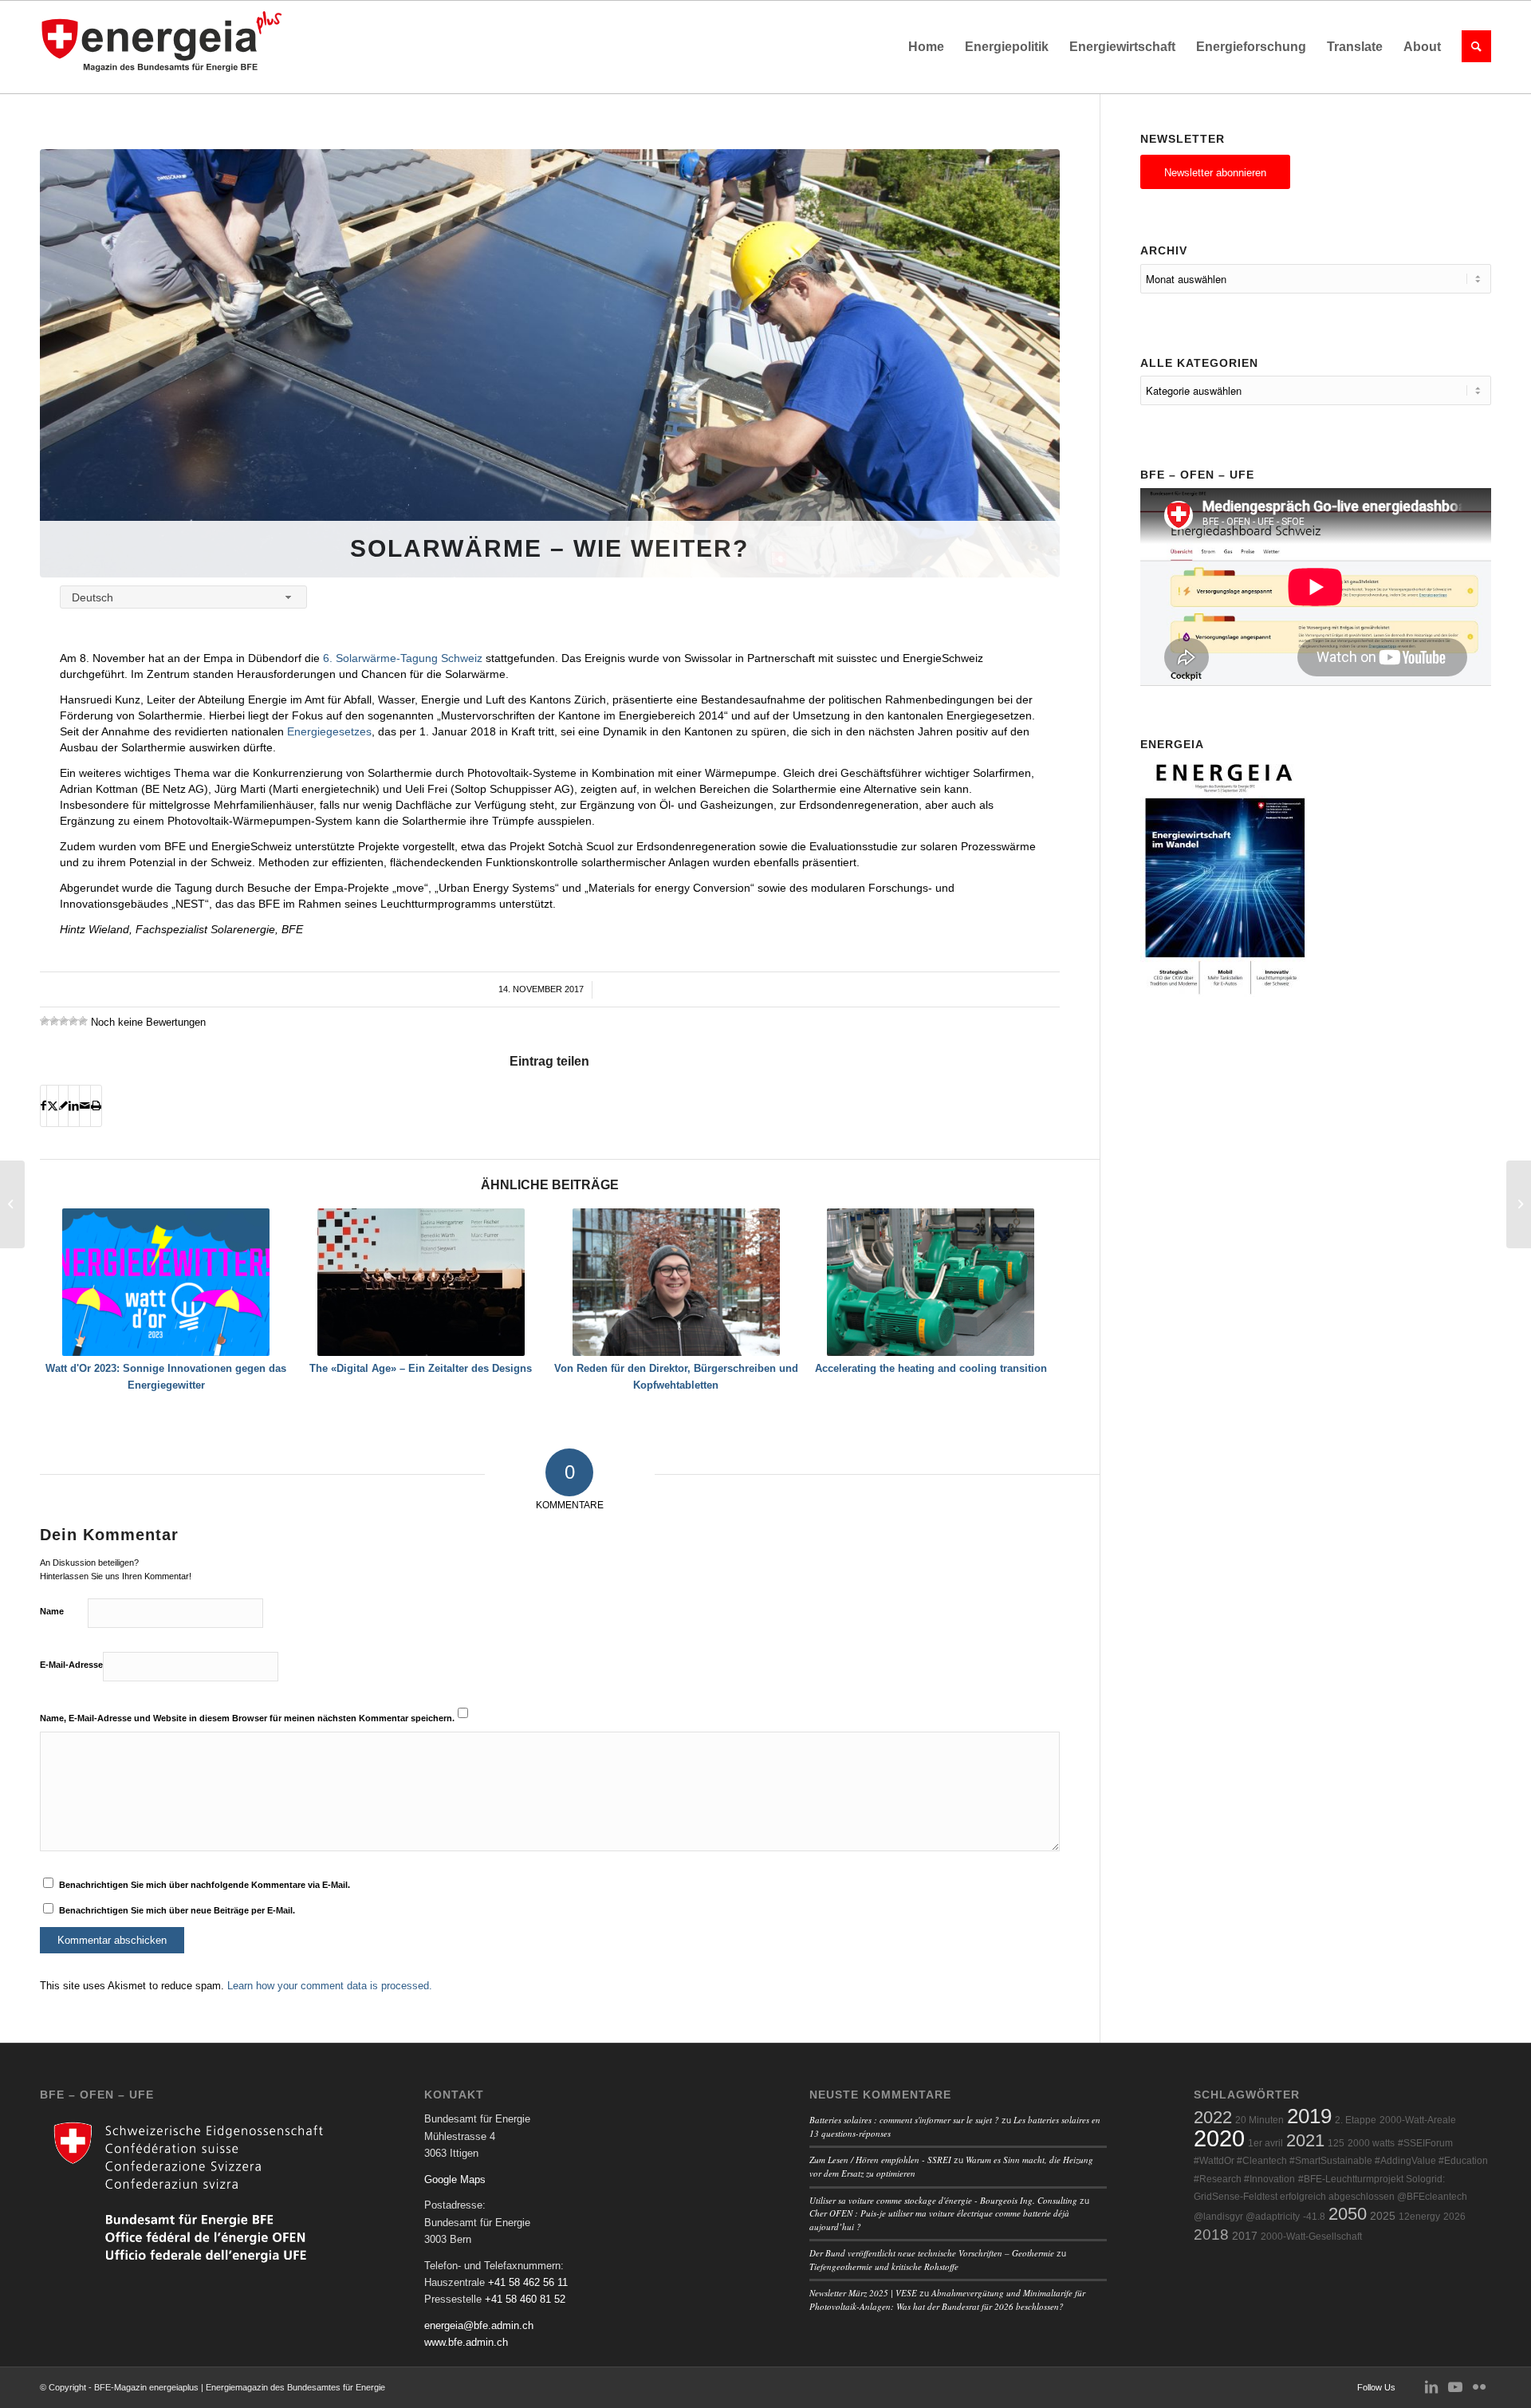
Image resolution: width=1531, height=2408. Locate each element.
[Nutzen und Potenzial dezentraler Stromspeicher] (1519, 1204)
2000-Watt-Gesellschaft (1311, 2237)
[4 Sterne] (73, 1021)
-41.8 (1314, 2217)
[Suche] (1471, 47)
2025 (1383, 2216)
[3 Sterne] (64, 1021)
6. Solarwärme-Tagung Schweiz (403, 658)
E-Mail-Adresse (71, 1665)
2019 (1309, 2116)
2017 (1245, 2236)
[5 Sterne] (83, 1021)
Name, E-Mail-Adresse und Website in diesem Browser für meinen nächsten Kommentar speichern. (247, 1718)
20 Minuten (1259, 2120)
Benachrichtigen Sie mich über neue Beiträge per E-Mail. (177, 1910)
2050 (1348, 2214)
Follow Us (1376, 2387)
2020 (1219, 2138)
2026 (1454, 2217)
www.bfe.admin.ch (466, 2342)
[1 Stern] (45, 1021)
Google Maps (455, 2179)
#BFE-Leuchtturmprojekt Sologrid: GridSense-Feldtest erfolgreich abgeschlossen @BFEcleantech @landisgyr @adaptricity (1330, 2198)
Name (52, 1611)
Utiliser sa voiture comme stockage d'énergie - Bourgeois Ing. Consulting (943, 2200)
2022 (1213, 2117)
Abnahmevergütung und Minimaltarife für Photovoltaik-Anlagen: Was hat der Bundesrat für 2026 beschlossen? (947, 2300)
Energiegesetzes (329, 731)
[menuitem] (926, 47)
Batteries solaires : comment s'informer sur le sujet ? (904, 2120)
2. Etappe (1356, 2120)
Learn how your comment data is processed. (330, 1986)
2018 (1211, 2235)
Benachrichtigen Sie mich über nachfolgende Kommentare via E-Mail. (205, 1885)
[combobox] (183, 597)
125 (1336, 2143)
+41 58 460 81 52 (525, 2299)
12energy (1419, 2217)
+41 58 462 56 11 (528, 2282)
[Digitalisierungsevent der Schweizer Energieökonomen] (12, 1204)
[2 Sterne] (54, 1021)
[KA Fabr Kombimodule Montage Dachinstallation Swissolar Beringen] (550, 363)
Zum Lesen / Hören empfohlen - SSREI (880, 2160)
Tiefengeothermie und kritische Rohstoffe (884, 2266)
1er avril (1265, 2143)
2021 (1305, 2140)
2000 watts (1371, 2143)
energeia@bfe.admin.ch (479, 2325)
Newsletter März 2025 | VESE (863, 2293)
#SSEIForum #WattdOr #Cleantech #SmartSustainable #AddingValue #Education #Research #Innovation (1341, 2161)
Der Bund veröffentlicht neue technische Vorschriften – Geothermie (932, 2253)
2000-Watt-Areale (1418, 2120)
